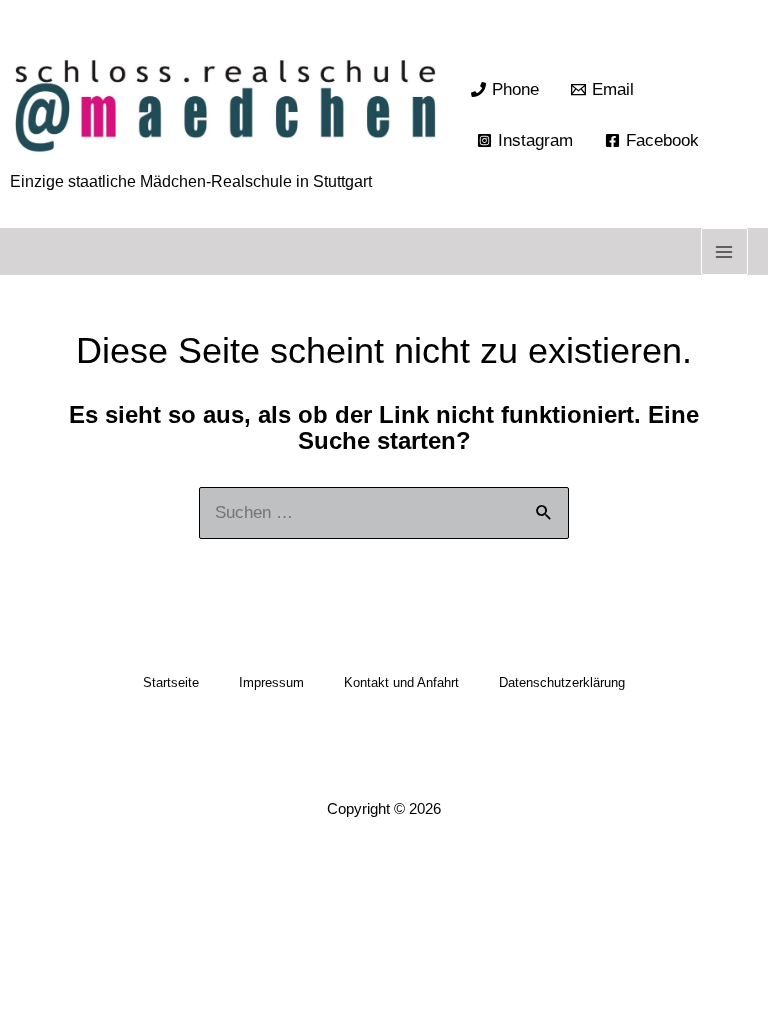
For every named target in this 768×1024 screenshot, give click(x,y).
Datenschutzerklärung (562, 682)
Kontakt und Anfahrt (401, 682)
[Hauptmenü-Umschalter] (725, 252)
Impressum (271, 682)
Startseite (171, 682)
